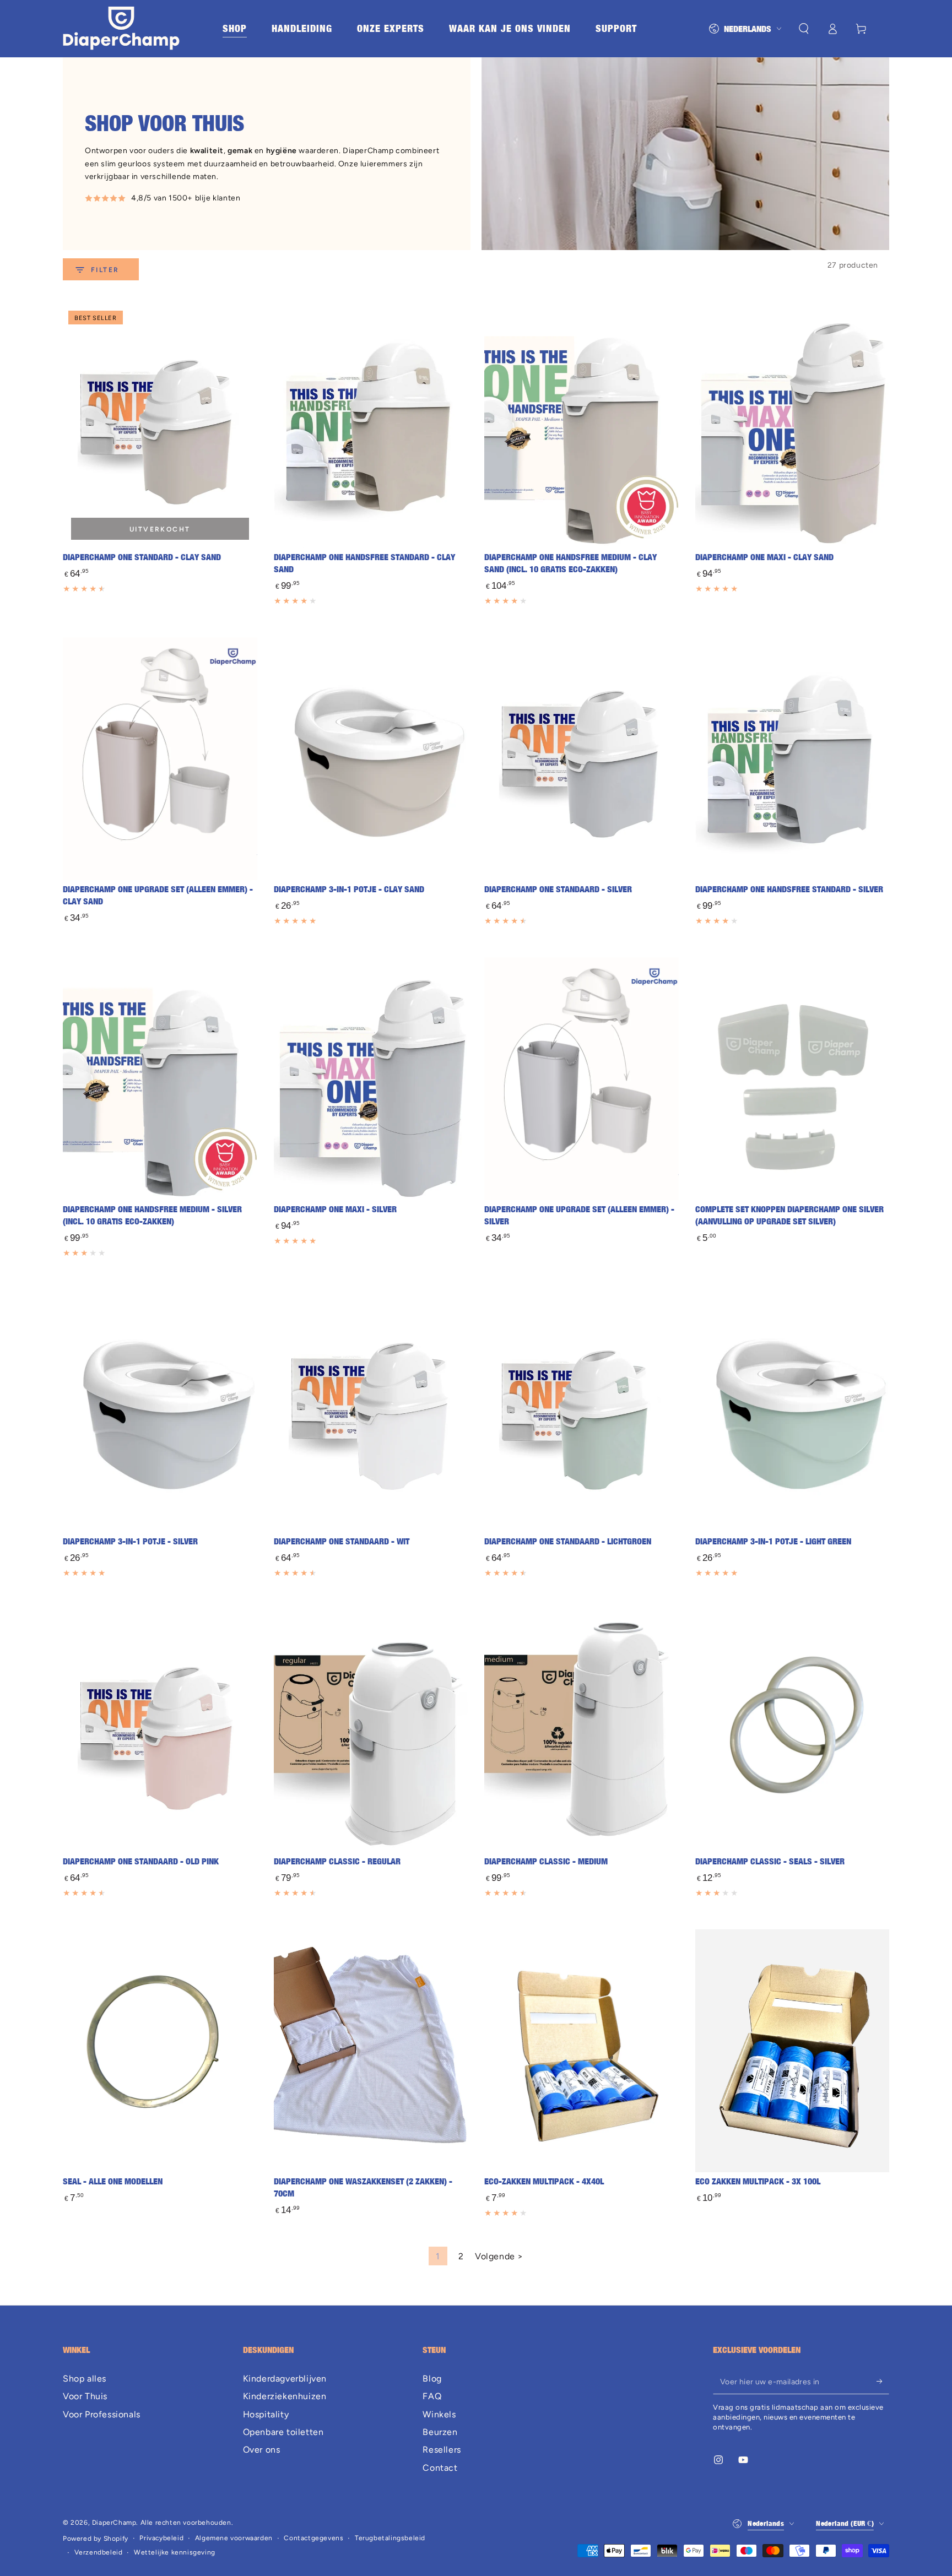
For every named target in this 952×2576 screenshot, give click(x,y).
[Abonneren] (883, 2382)
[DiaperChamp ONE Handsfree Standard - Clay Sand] (371, 427)
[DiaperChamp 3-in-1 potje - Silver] (160, 1411)
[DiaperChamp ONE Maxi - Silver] (371, 1079)
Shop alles (85, 2379)
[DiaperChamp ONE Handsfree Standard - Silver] (793, 759)
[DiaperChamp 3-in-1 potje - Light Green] (793, 1411)
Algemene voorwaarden (234, 2538)
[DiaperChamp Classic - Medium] (582, 1731)
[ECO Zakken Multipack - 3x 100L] (793, 2051)
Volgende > (499, 2256)
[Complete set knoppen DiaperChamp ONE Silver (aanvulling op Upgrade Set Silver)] (793, 1079)
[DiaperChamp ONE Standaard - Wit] (371, 1411)
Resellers (442, 2450)
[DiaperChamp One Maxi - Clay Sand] (793, 427)
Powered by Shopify (96, 2539)
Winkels (439, 2414)
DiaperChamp (114, 2523)
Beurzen (440, 2432)
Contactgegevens (313, 2538)
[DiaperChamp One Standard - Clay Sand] (160, 427)
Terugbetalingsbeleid (390, 2538)
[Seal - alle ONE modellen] (160, 2051)
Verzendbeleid (99, 2552)
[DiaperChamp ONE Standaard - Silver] (582, 759)
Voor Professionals (102, 2414)
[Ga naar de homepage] (121, 29)
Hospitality (266, 2414)
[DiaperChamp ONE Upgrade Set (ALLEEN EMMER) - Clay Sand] (160, 759)
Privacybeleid (161, 2538)
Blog (432, 2379)
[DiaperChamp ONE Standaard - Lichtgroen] (582, 1411)
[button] (804, 29)
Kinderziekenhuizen (285, 2396)
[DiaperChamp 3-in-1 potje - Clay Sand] (371, 759)
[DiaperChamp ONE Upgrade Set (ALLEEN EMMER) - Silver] (582, 1079)
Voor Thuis (85, 2396)
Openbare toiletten (283, 2432)
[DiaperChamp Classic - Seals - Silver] (793, 1731)
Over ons (262, 2450)
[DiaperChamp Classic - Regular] (371, 1731)
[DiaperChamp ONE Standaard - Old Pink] (160, 1731)
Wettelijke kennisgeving (175, 2552)
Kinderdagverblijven (285, 2379)
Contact (440, 2468)
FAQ (432, 2396)
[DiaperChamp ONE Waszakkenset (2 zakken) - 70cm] (371, 2051)
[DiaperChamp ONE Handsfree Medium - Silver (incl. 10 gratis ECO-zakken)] (160, 1079)
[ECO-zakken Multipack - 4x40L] (582, 2051)
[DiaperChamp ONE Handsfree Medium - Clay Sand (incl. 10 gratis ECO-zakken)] (582, 427)
